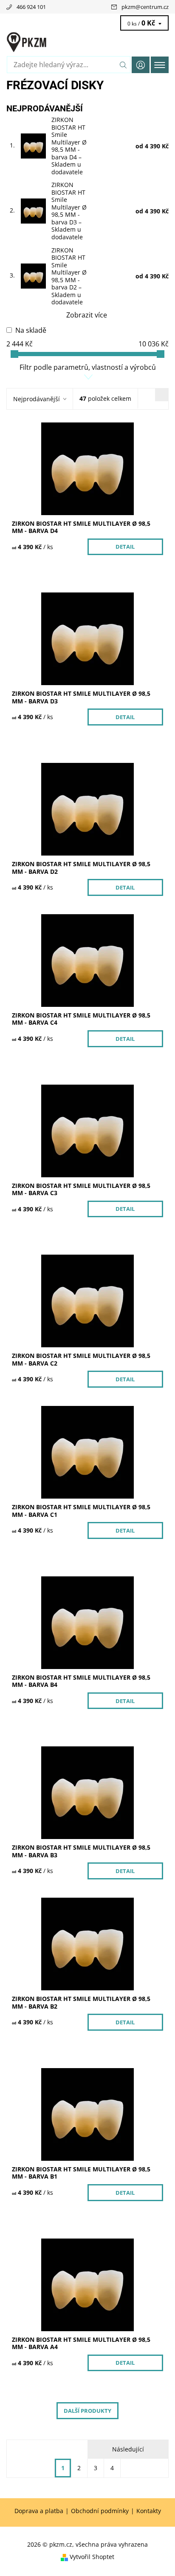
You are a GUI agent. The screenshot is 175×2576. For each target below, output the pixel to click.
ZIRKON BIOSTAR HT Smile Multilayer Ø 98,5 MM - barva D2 (69, 276)
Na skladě (31, 330)
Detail (125, 547)
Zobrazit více (87, 315)
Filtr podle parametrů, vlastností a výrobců (88, 367)
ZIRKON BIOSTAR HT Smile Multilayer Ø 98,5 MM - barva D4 (69, 146)
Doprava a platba (39, 2511)
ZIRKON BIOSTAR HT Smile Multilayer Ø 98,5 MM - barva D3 (69, 211)
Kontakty (149, 2511)
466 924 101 (31, 7)
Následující (128, 2449)
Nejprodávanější (37, 399)
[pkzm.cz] (87, 42)
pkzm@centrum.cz (145, 7)
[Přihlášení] (141, 65)
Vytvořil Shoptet (92, 2557)
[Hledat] (123, 65)
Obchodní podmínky (100, 2511)
